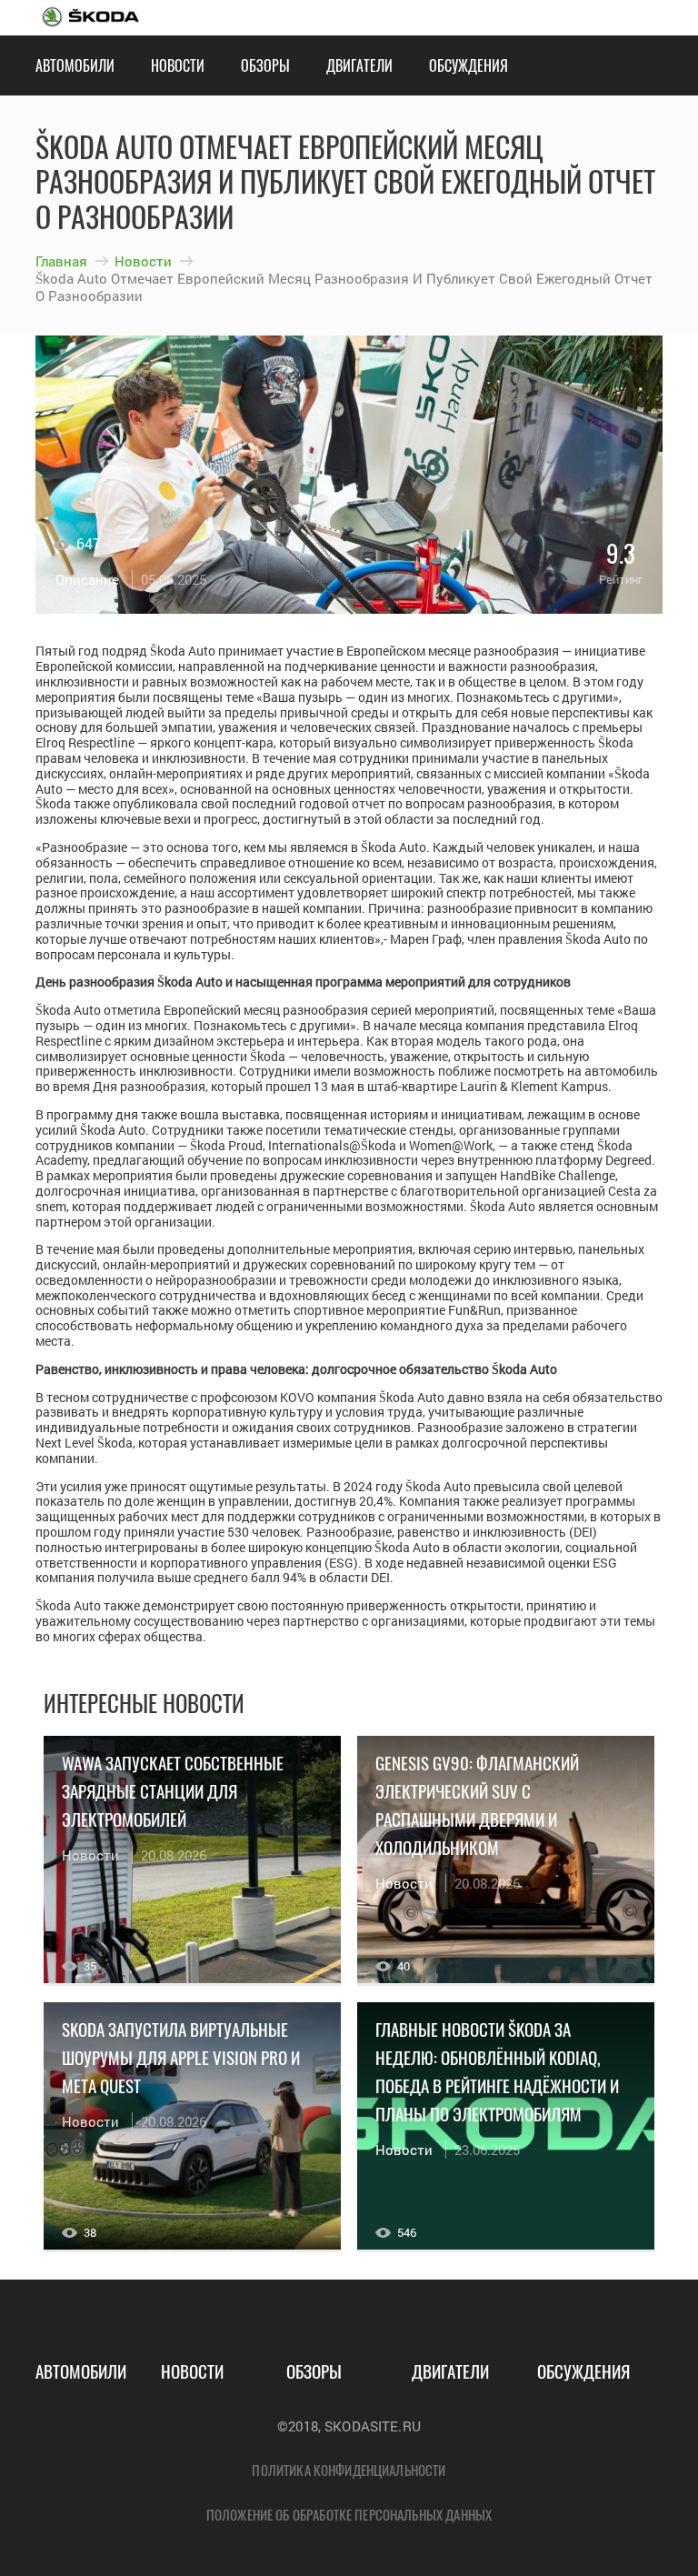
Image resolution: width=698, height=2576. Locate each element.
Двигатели (359, 65)
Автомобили (75, 65)
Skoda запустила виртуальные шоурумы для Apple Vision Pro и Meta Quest (181, 2057)
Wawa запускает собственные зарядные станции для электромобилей (173, 1790)
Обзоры (265, 65)
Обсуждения (469, 65)
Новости (178, 65)
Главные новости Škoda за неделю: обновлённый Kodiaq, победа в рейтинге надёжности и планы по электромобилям (497, 2071)
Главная (61, 261)
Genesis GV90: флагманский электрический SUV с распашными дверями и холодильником (477, 1804)
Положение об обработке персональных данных (349, 2514)
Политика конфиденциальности (349, 2470)
